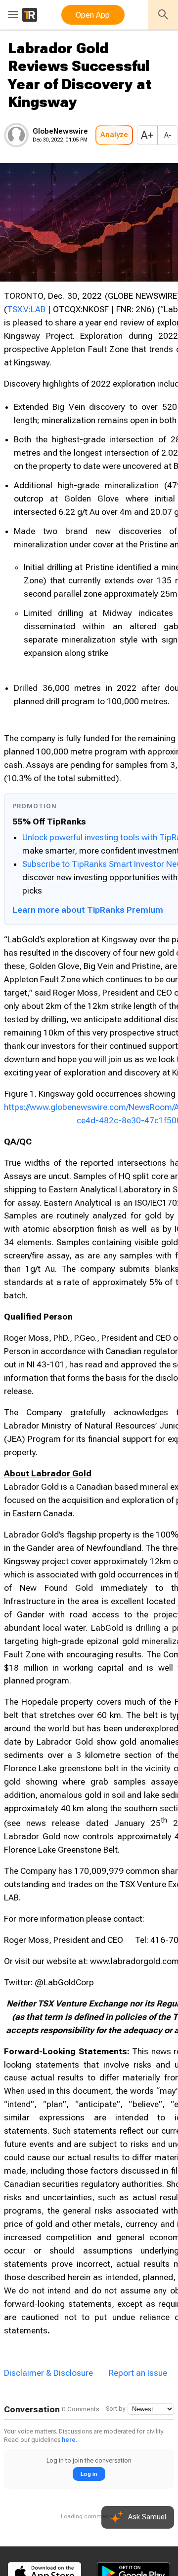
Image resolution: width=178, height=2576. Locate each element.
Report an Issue (138, 2373)
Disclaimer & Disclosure (48, 2373)
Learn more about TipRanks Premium (88, 910)
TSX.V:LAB (26, 309)
